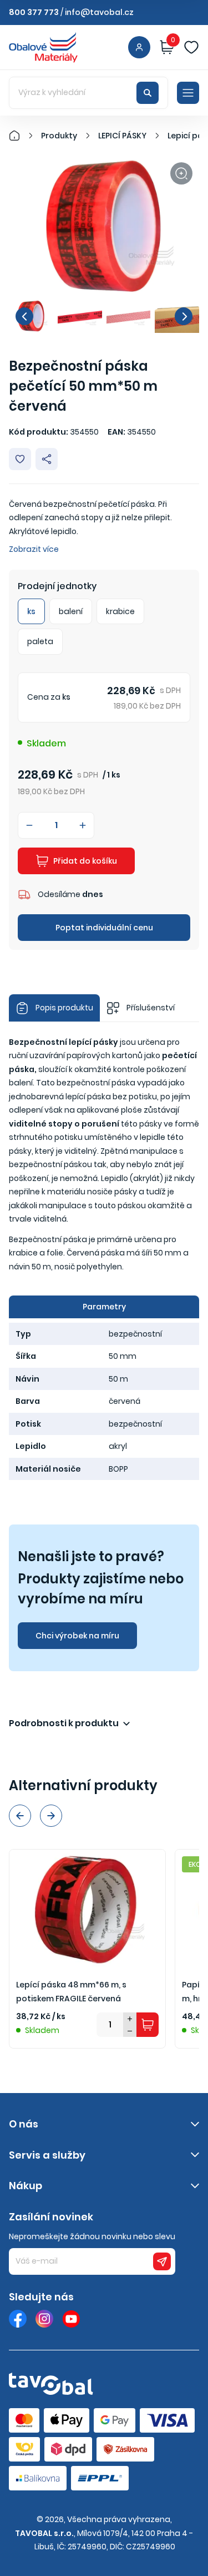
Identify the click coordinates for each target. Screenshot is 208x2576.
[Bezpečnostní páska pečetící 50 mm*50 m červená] (104, 227)
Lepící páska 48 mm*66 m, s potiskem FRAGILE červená (71, 1992)
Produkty (59, 136)
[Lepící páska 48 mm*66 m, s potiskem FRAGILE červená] (87, 1908)
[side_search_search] (148, 93)
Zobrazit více (34, 549)
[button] (24, 316)
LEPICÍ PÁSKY (122, 136)
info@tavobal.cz (99, 12)
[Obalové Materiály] (21, 136)
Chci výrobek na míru (77, 1636)
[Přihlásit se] (139, 47)
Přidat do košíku (85, 861)
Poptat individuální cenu (104, 928)
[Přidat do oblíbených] (20, 459)
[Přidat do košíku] (148, 2025)
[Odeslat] (162, 2261)
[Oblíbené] (191, 47)
